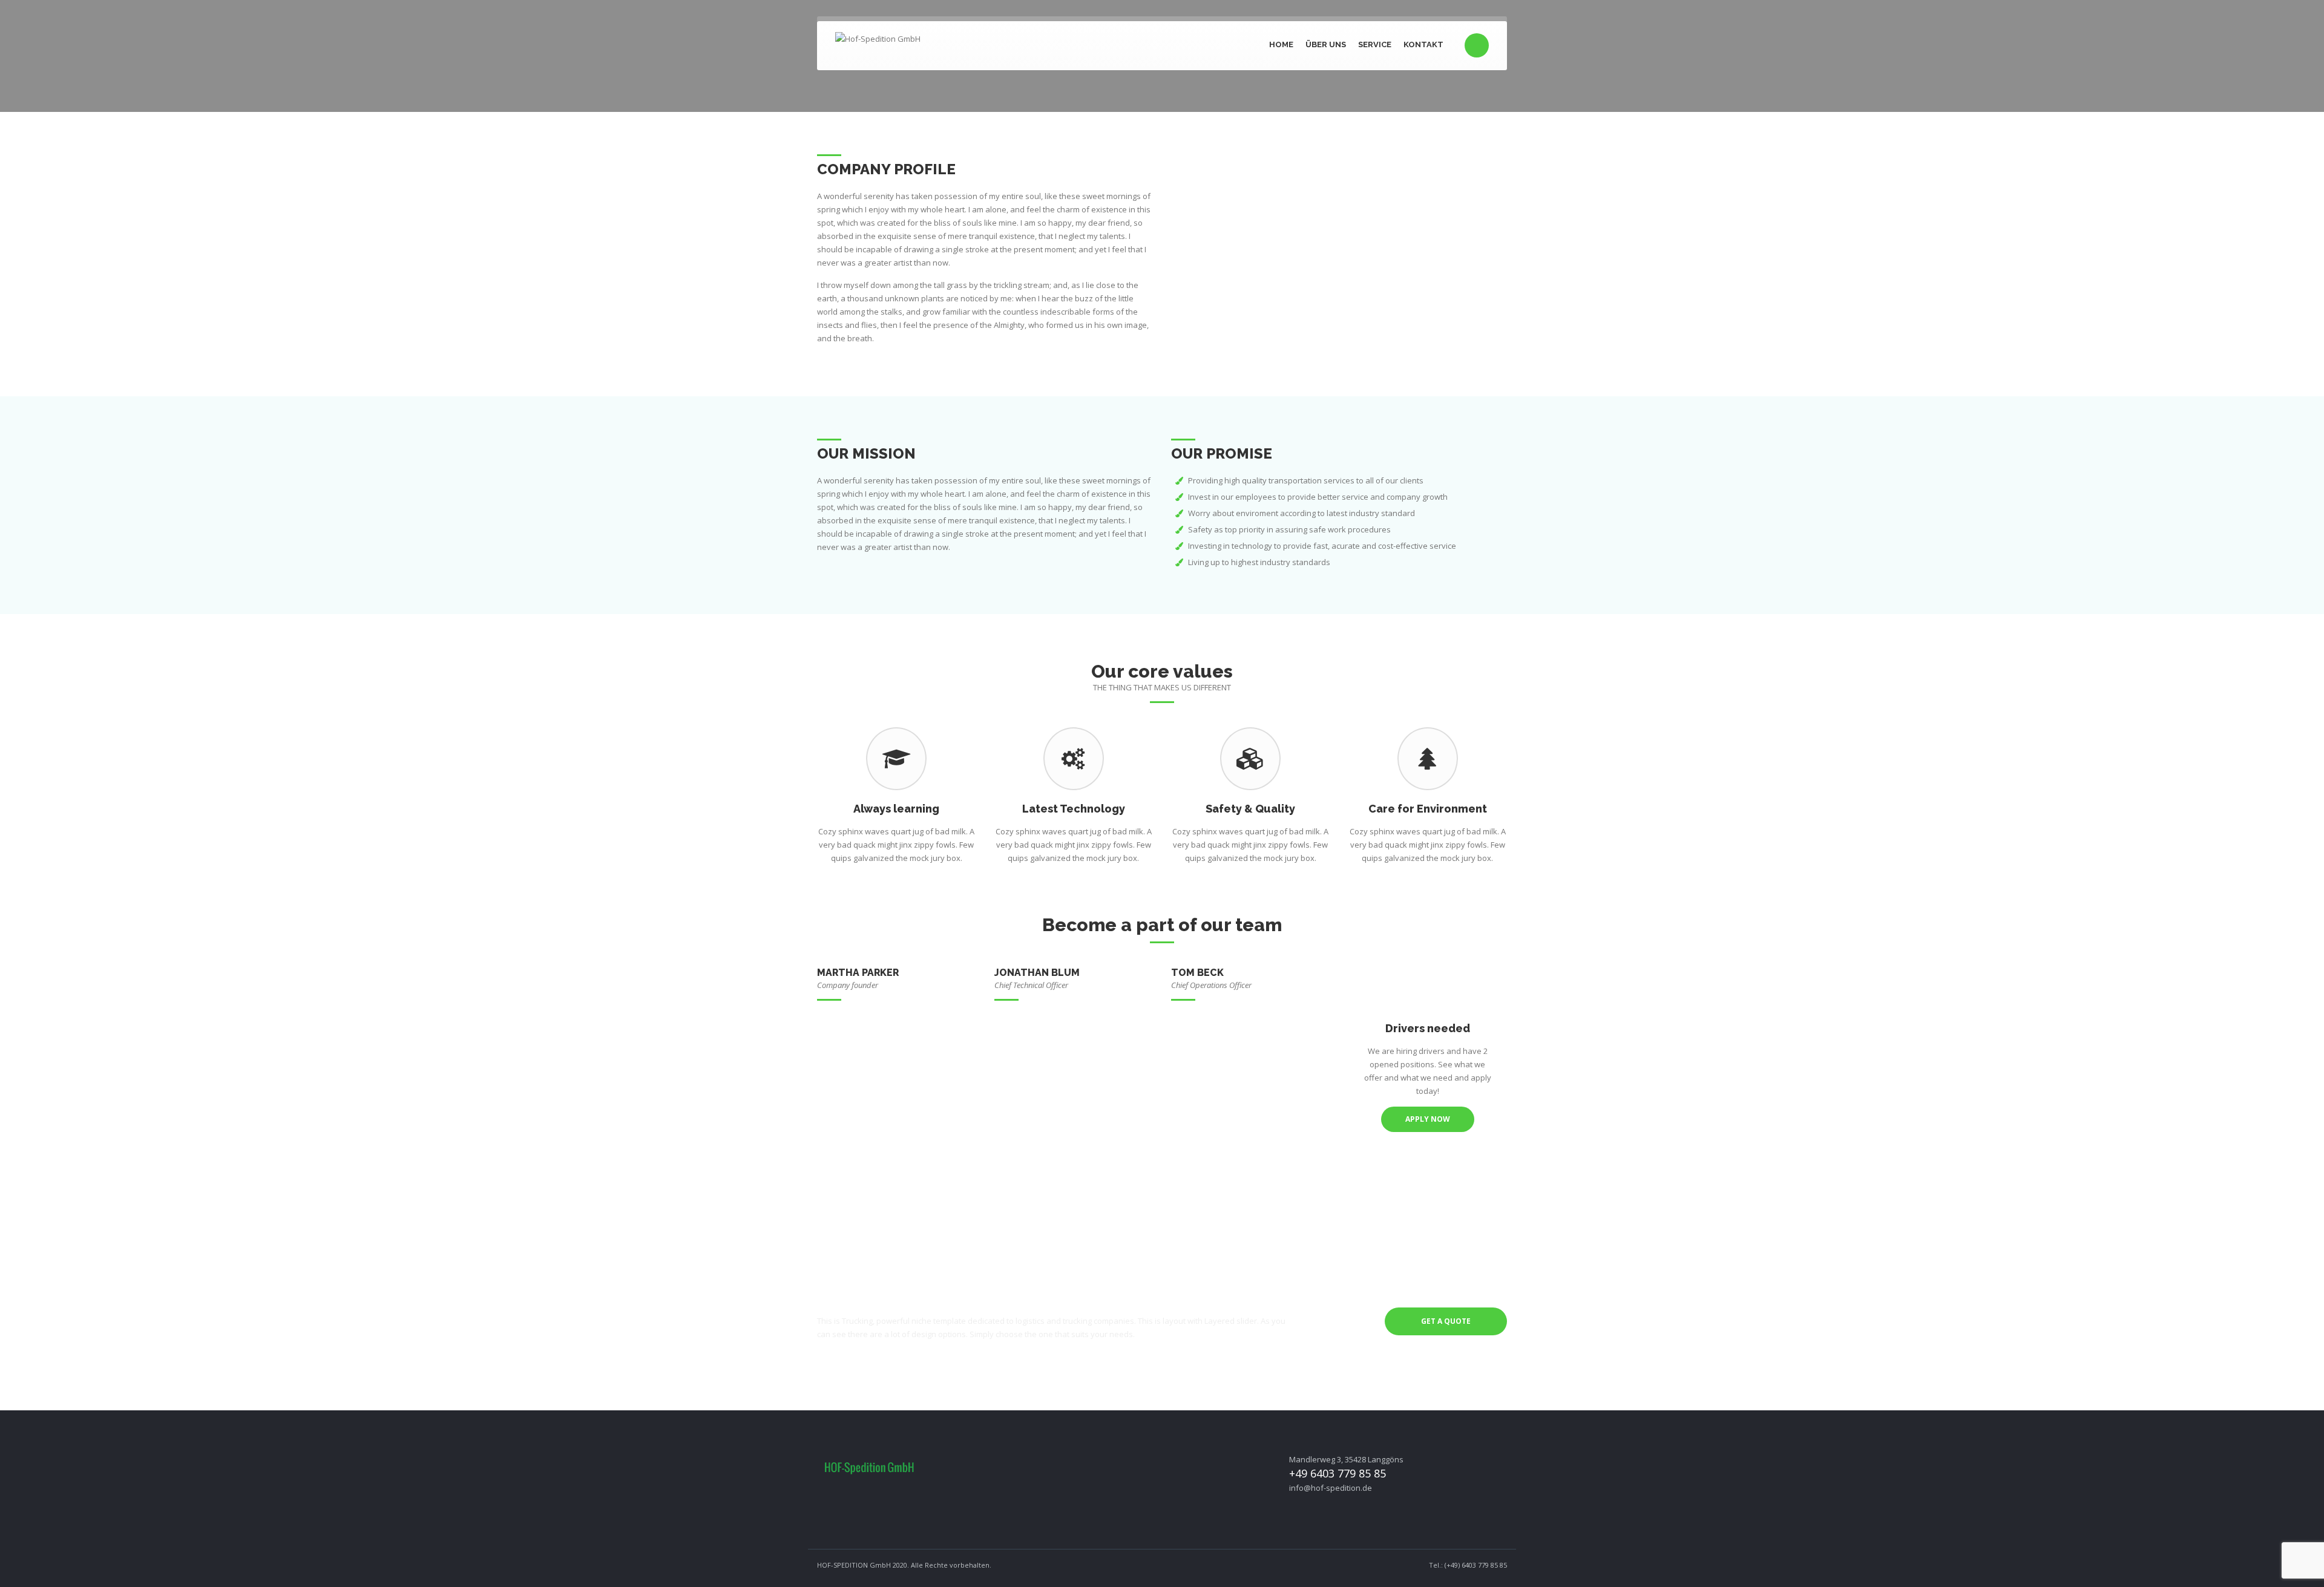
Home (1281, 44)
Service (1375, 44)
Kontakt (1423, 44)
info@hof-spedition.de (1331, 1488)
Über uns (1326, 44)
